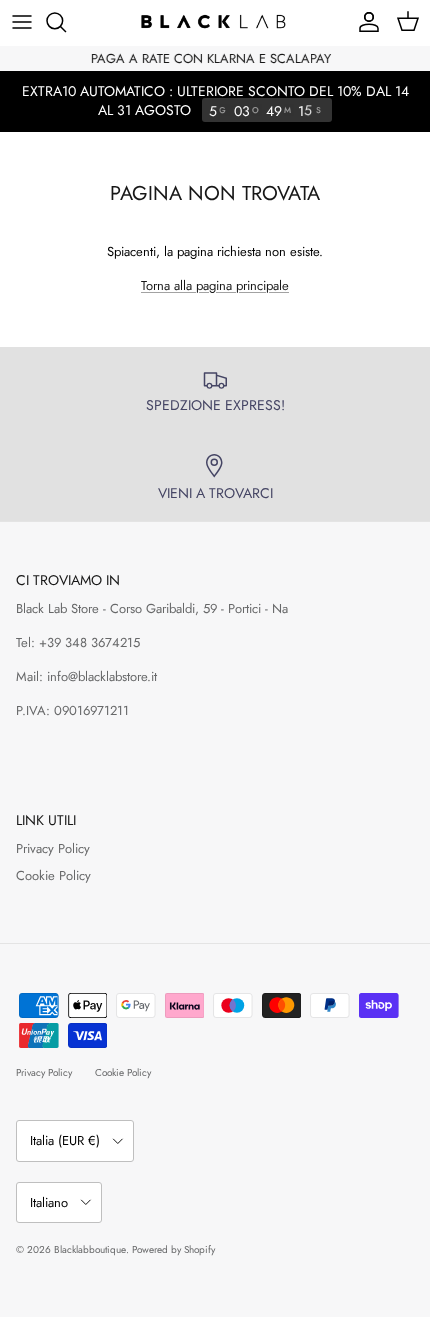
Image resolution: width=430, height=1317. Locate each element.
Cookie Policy (53, 875)
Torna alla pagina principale (215, 285)
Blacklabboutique (90, 1249)
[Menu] (22, 22)
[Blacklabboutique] (215, 22)
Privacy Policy (53, 848)
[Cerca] (66, 22)
